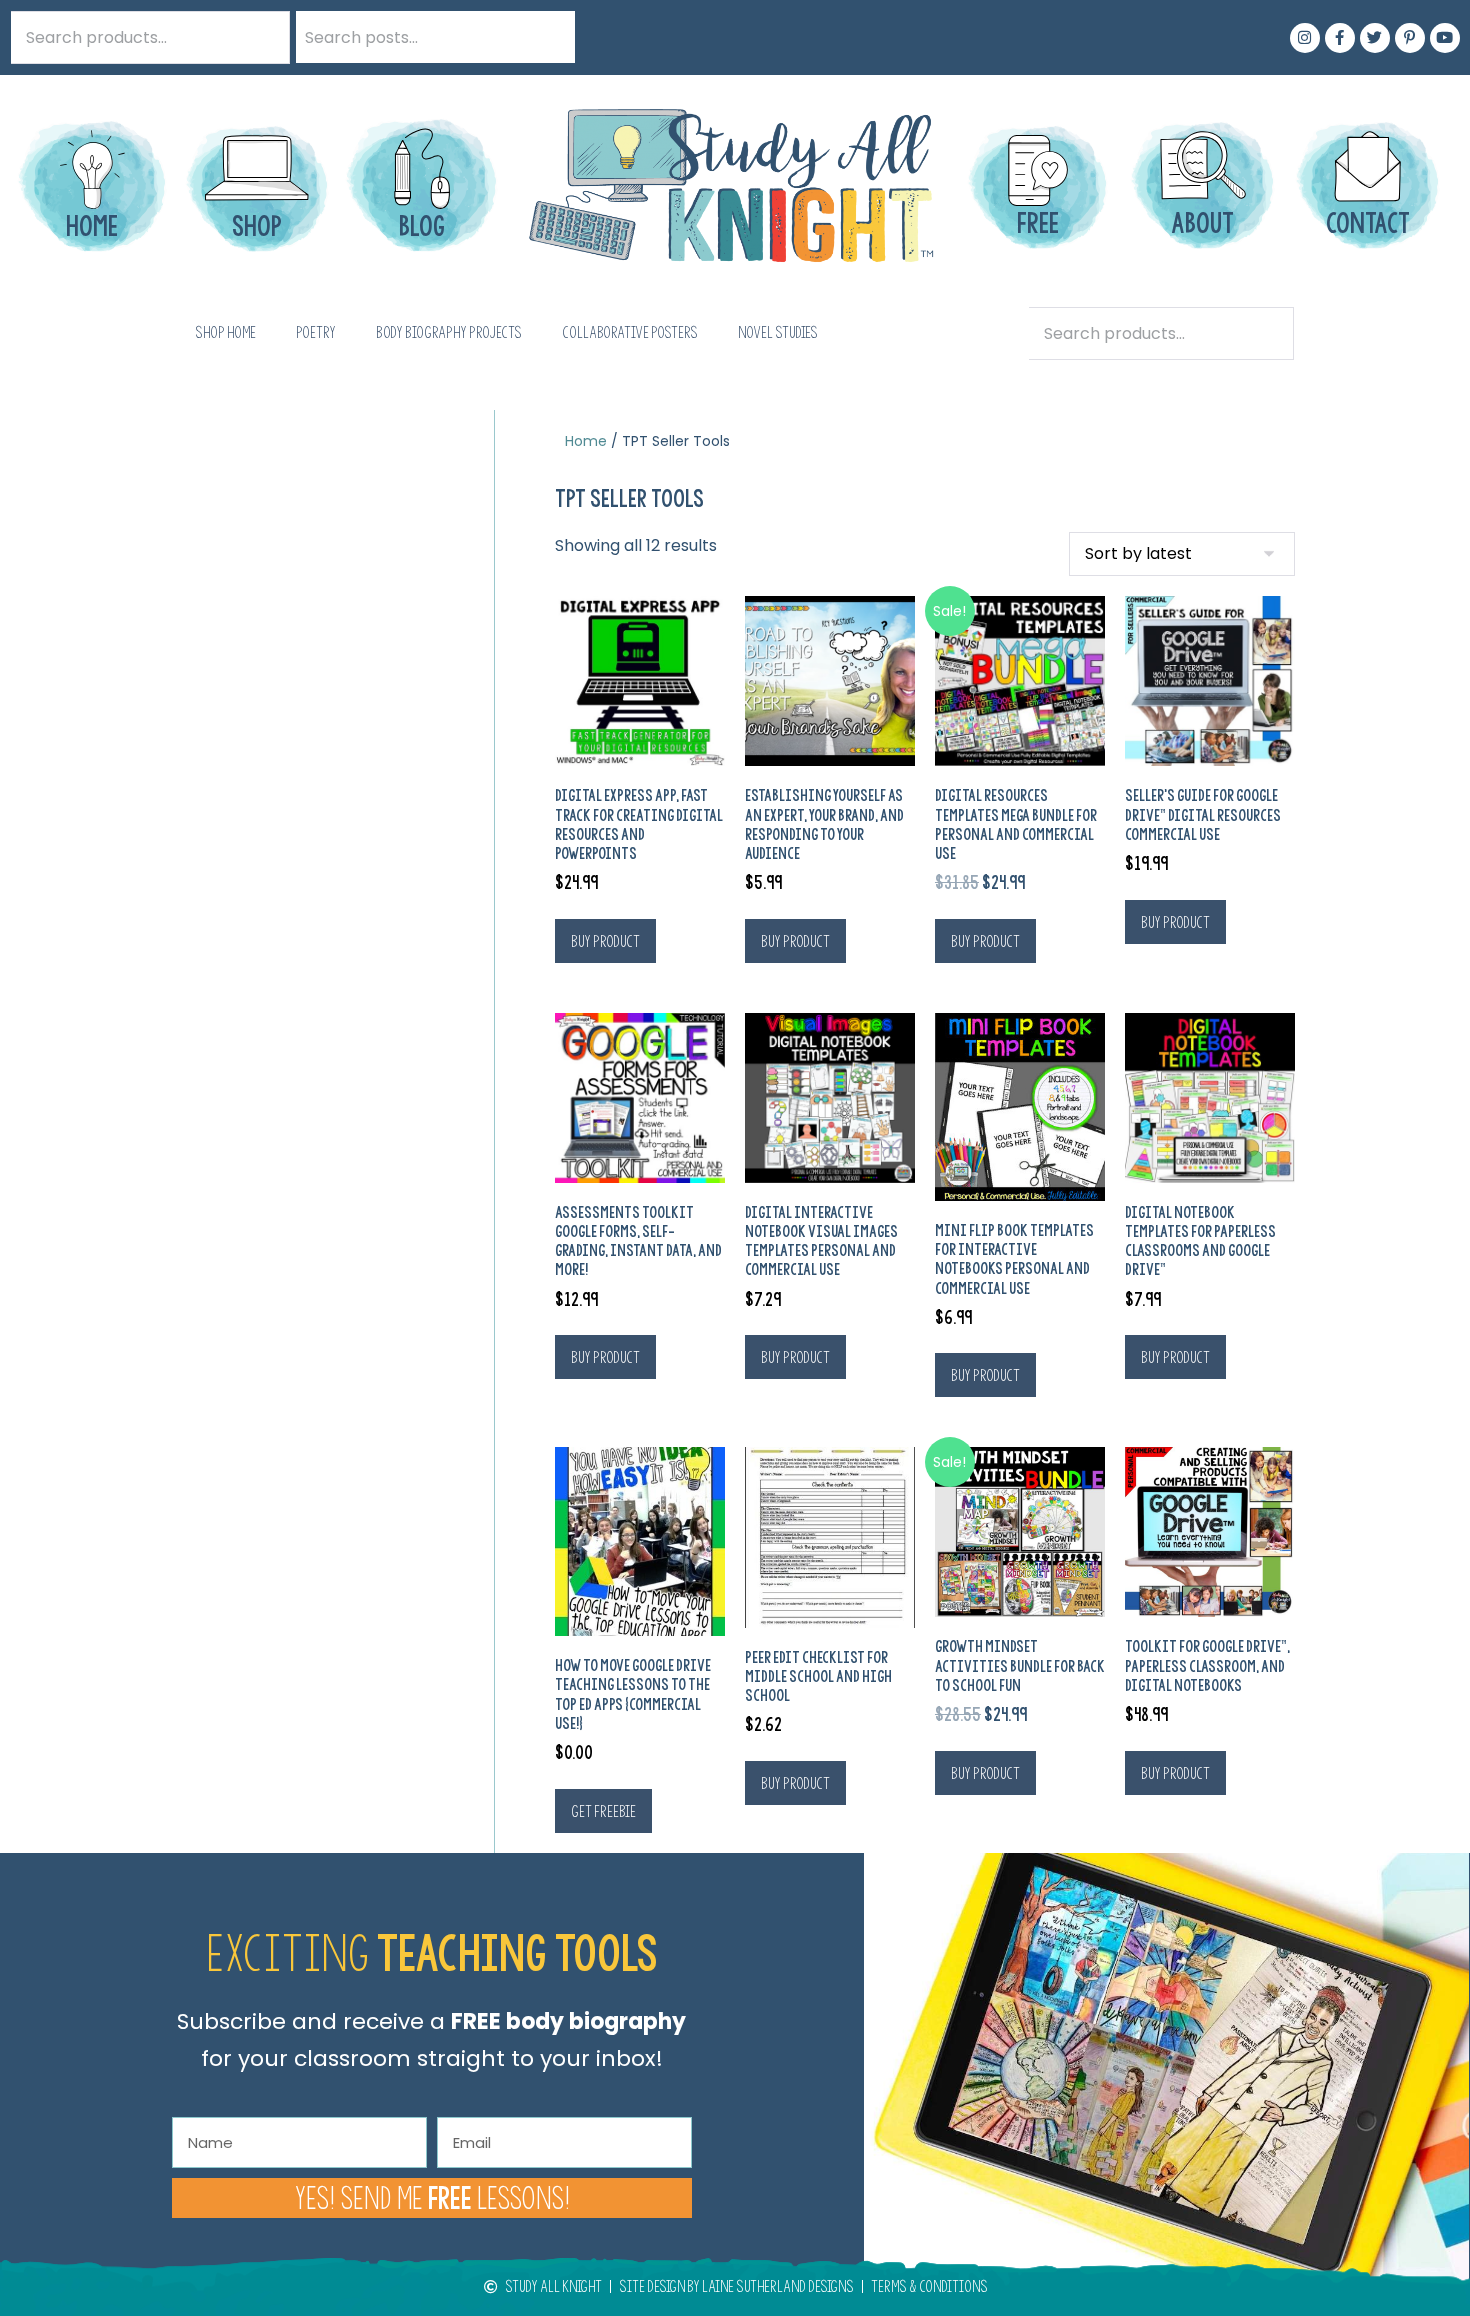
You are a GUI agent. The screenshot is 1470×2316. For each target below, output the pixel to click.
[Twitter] (1375, 38)
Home (586, 441)
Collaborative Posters (630, 332)
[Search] (549, 37)
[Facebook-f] (1340, 38)
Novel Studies (778, 332)
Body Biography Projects (449, 332)
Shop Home (225, 332)
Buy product (605, 941)
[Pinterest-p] (1410, 38)
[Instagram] (1305, 38)
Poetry (316, 332)
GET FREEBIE (603, 1811)
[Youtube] (1445, 38)
